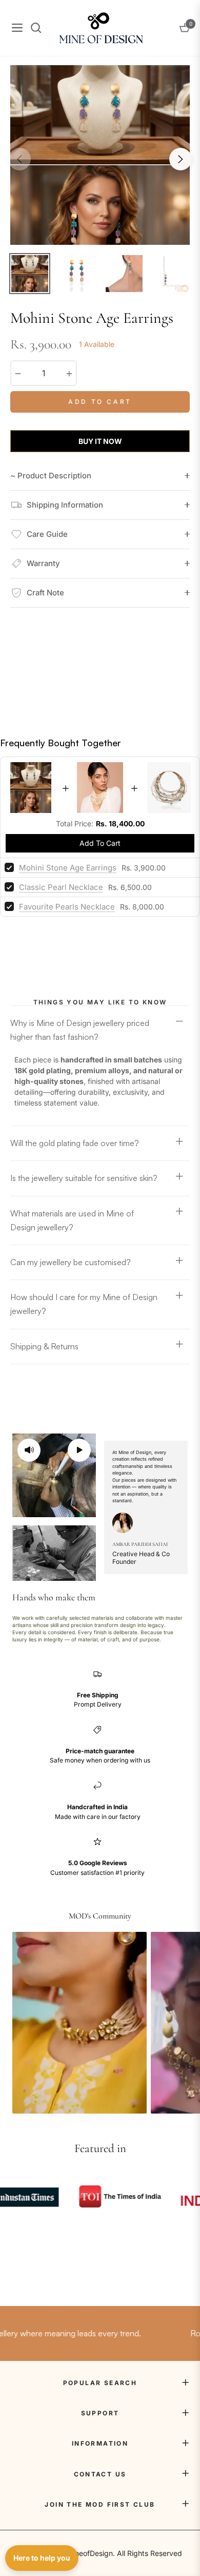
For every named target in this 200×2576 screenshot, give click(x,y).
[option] (100, 155)
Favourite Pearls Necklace (67, 907)
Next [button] (181, 159)
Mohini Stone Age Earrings (68, 868)
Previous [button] (19, 159)
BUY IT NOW (100, 441)
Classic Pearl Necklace (61, 887)
